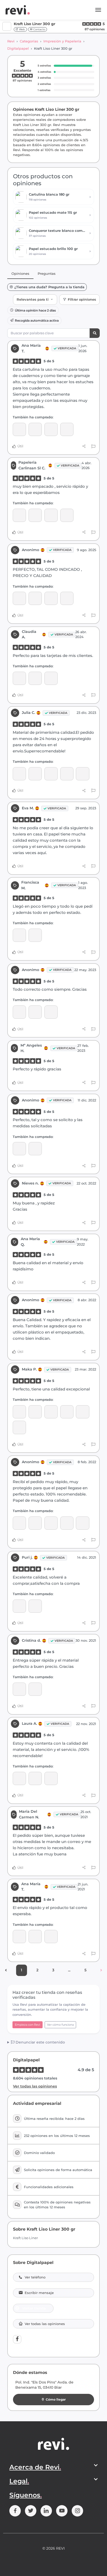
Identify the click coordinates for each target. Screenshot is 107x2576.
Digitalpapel (18, 48)
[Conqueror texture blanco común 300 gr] (51, 678)
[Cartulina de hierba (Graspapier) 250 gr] (51, 1412)
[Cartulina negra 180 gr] (51, 1937)
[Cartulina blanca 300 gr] (67, 598)
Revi (11, 41)
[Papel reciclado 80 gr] (51, 1012)
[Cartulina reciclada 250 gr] (51, 429)
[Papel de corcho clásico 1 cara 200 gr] (82, 774)
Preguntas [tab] (47, 273)
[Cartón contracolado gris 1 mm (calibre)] (19, 1412)
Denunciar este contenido (40, 2042)
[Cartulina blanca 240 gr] (19, 1606)
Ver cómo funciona (60, 2025)
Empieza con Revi (28, 2025)
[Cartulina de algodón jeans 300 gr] (19, 429)
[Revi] (18, 10)
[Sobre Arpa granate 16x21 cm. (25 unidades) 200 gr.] (67, 429)
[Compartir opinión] (84, 446)
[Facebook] (17, 2339)
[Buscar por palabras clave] (95, 333)
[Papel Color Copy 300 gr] (19, 678)
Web (22, 29)
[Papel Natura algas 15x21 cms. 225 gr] (35, 1689)
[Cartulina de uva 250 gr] (67, 1412)
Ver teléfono (35, 2277)
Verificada (67, 348)
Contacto (39, 29)
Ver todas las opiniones (35, 2086)
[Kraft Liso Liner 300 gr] (35, 429)
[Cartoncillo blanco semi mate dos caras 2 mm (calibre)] (51, 598)
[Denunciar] (93, 446)
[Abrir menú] (98, 10)
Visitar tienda (34, 2308)
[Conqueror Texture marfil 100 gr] (19, 1937)
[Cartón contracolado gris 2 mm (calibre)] (67, 774)
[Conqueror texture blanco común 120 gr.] (19, 1149)
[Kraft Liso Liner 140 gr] (51, 1523)
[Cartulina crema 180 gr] (82, 1523)
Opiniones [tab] (20, 273)
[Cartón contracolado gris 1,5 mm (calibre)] (35, 1412)
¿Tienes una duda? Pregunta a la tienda (49, 287)
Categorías (29, 41)
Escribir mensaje (39, 2293)
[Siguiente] (101, 1970)
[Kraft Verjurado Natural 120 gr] (51, 515)
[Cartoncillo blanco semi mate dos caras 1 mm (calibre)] (35, 598)
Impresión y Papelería (62, 41)
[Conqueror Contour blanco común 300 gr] (35, 1778)
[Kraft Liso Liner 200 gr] (51, 774)
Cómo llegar (56, 2399)
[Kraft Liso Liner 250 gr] (19, 515)
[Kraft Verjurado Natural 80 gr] (35, 515)
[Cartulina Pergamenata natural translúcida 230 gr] (35, 774)
